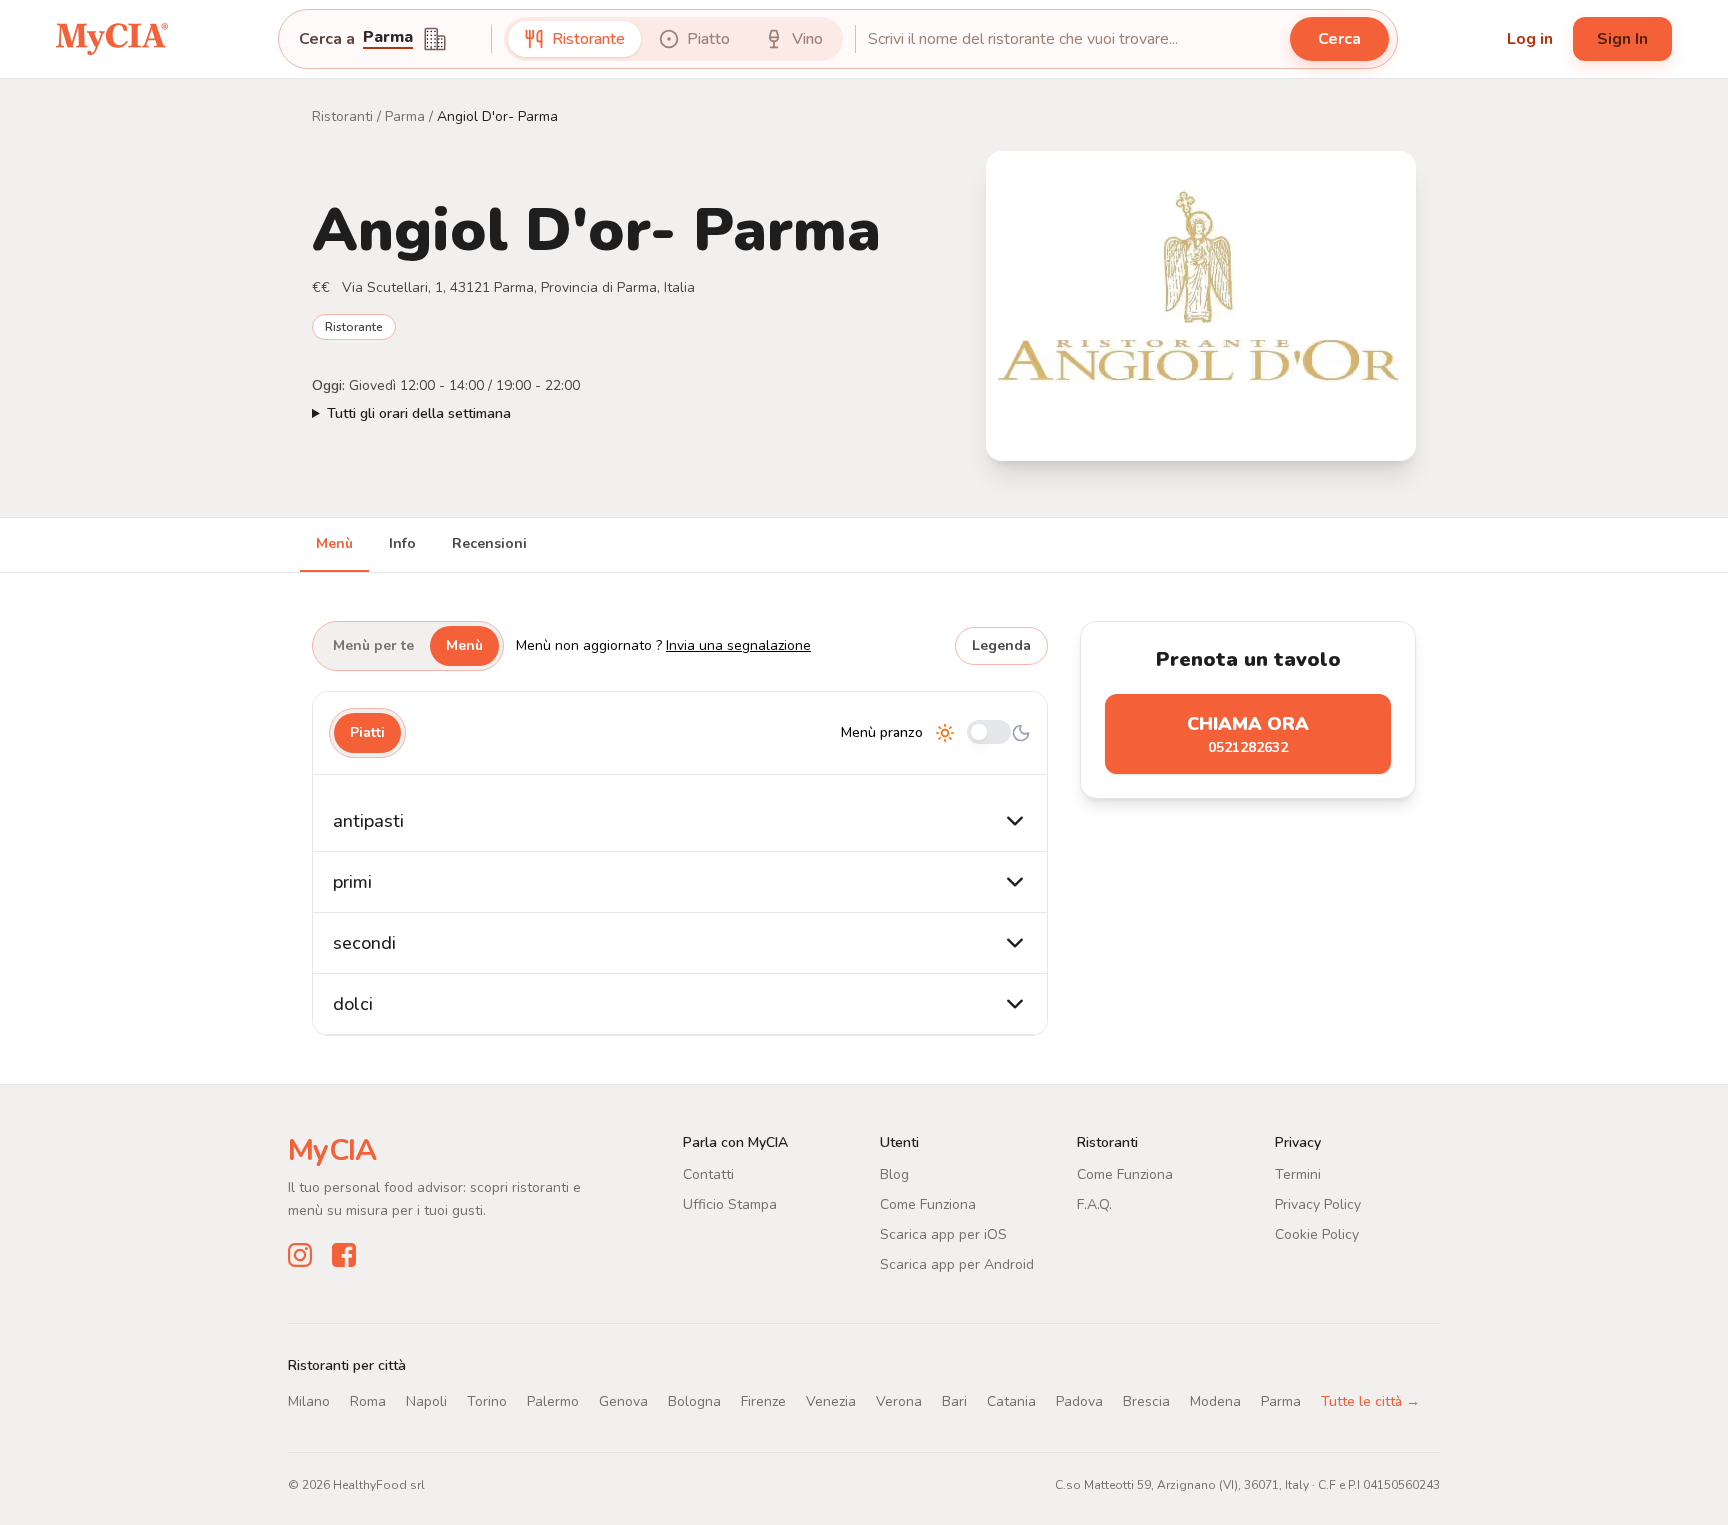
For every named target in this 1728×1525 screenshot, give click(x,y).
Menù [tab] (334, 543)
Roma (368, 1401)
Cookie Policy (1317, 1234)
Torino (487, 1401)
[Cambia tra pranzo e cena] (989, 733)
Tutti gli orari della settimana (419, 413)
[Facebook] (344, 1255)
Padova (1079, 1401)
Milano (309, 1401)
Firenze (763, 1401)
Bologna (694, 1401)
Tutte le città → (1370, 1401)
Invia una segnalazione (738, 645)
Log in (1530, 39)
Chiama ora (1248, 734)
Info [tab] (402, 543)
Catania (1011, 1401)
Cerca (1339, 39)
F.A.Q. (1094, 1204)
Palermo (553, 1401)
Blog (894, 1174)
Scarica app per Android (957, 1264)
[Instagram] (300, 1255)
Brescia (1146, 1401)
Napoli (426, 1401)
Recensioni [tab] (489, 543)
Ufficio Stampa (730, 1204)
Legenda (1001, 645)
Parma (405, 116)
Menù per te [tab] (373, 645)
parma (388, 38)
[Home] (112, 38)
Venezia (831, 1401)
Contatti (708, 1174)
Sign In (1622, 39)
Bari (954, 1401)
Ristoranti (342, 116)
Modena (1215, 1401)
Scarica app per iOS (943, 1234)
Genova (623, 1401)
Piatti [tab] (367, 732)
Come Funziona (928, 1204)
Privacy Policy (1318, 1204)
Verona (899, 1401)
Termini (1298, 1174)
